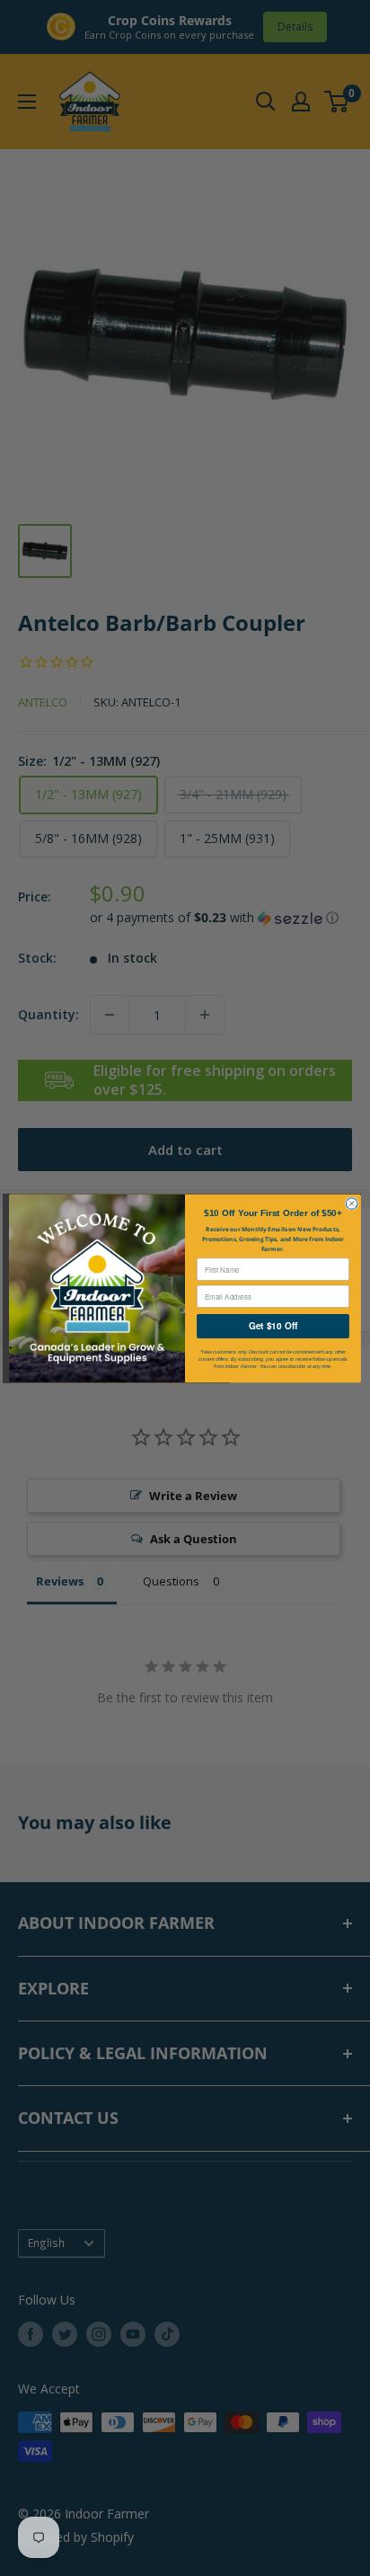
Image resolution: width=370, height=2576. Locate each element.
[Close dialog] (352, 1203)
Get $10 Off (273, 1325)
